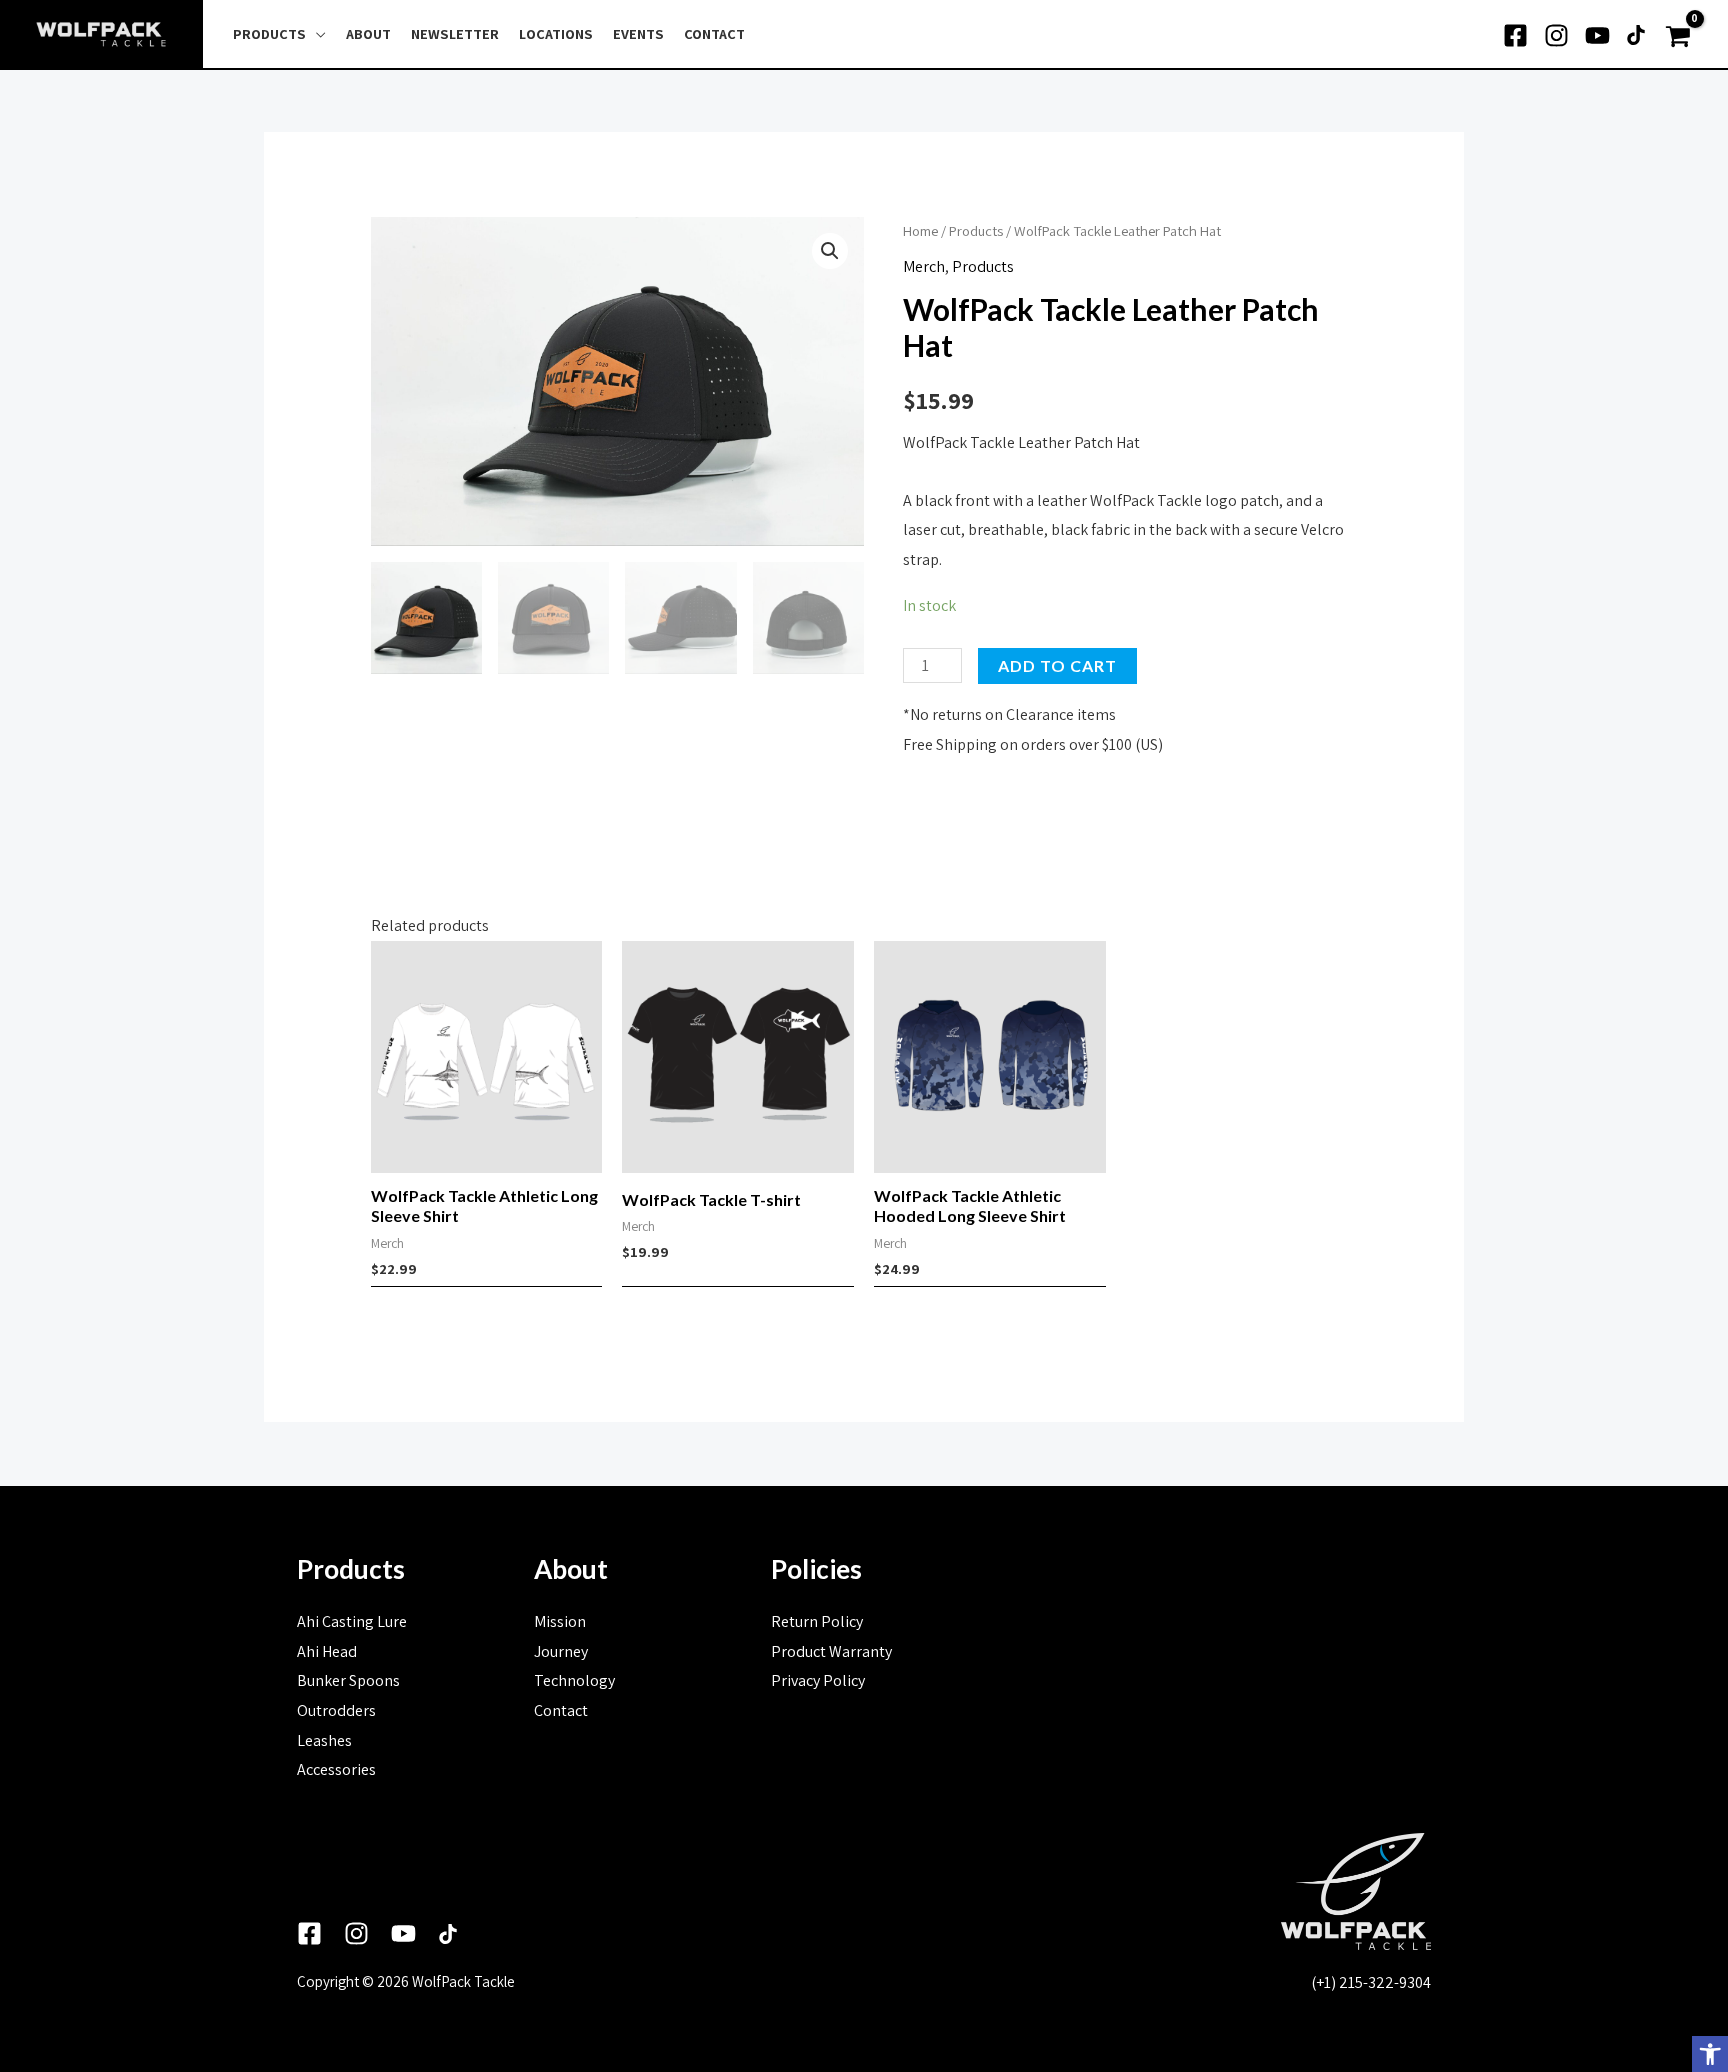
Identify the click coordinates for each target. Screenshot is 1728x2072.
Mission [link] (560, 1621)
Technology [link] (574, 1680)
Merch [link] (924, 266)
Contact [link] (561, 1710)
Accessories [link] (336, 1769)
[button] (830, 251)
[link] (1710, 2054)
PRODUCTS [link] (269, 33)
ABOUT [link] (368, 33)
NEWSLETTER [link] (455, 33)
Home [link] (920, 230)
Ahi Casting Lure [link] (352, 1621)
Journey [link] (561, 1651)
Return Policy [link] (817, 1621)
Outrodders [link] (336, 1710)
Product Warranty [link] (831, 1651)
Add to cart (1057, 665)
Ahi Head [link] (327, 1651)
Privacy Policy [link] (818, 1680)
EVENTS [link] (638, 33)
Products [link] (976, 230)
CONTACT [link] (714, 33)
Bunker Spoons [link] (348, 1680)
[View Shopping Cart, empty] (1680, 34)
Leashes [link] (324, 1740)
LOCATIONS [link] (556, 33)
